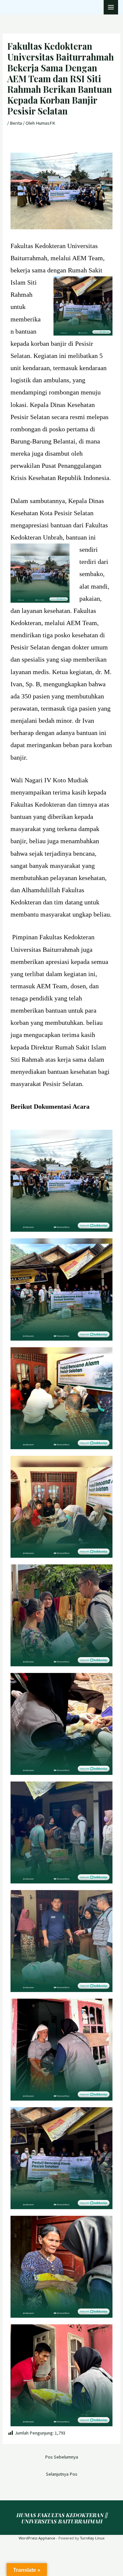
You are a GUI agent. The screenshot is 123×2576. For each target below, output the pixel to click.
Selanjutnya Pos (62, 2474)
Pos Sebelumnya (61, 2457)
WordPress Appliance (37, 2538)
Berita (16, 123)
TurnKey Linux (92, 2538)
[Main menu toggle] (111, 7)
